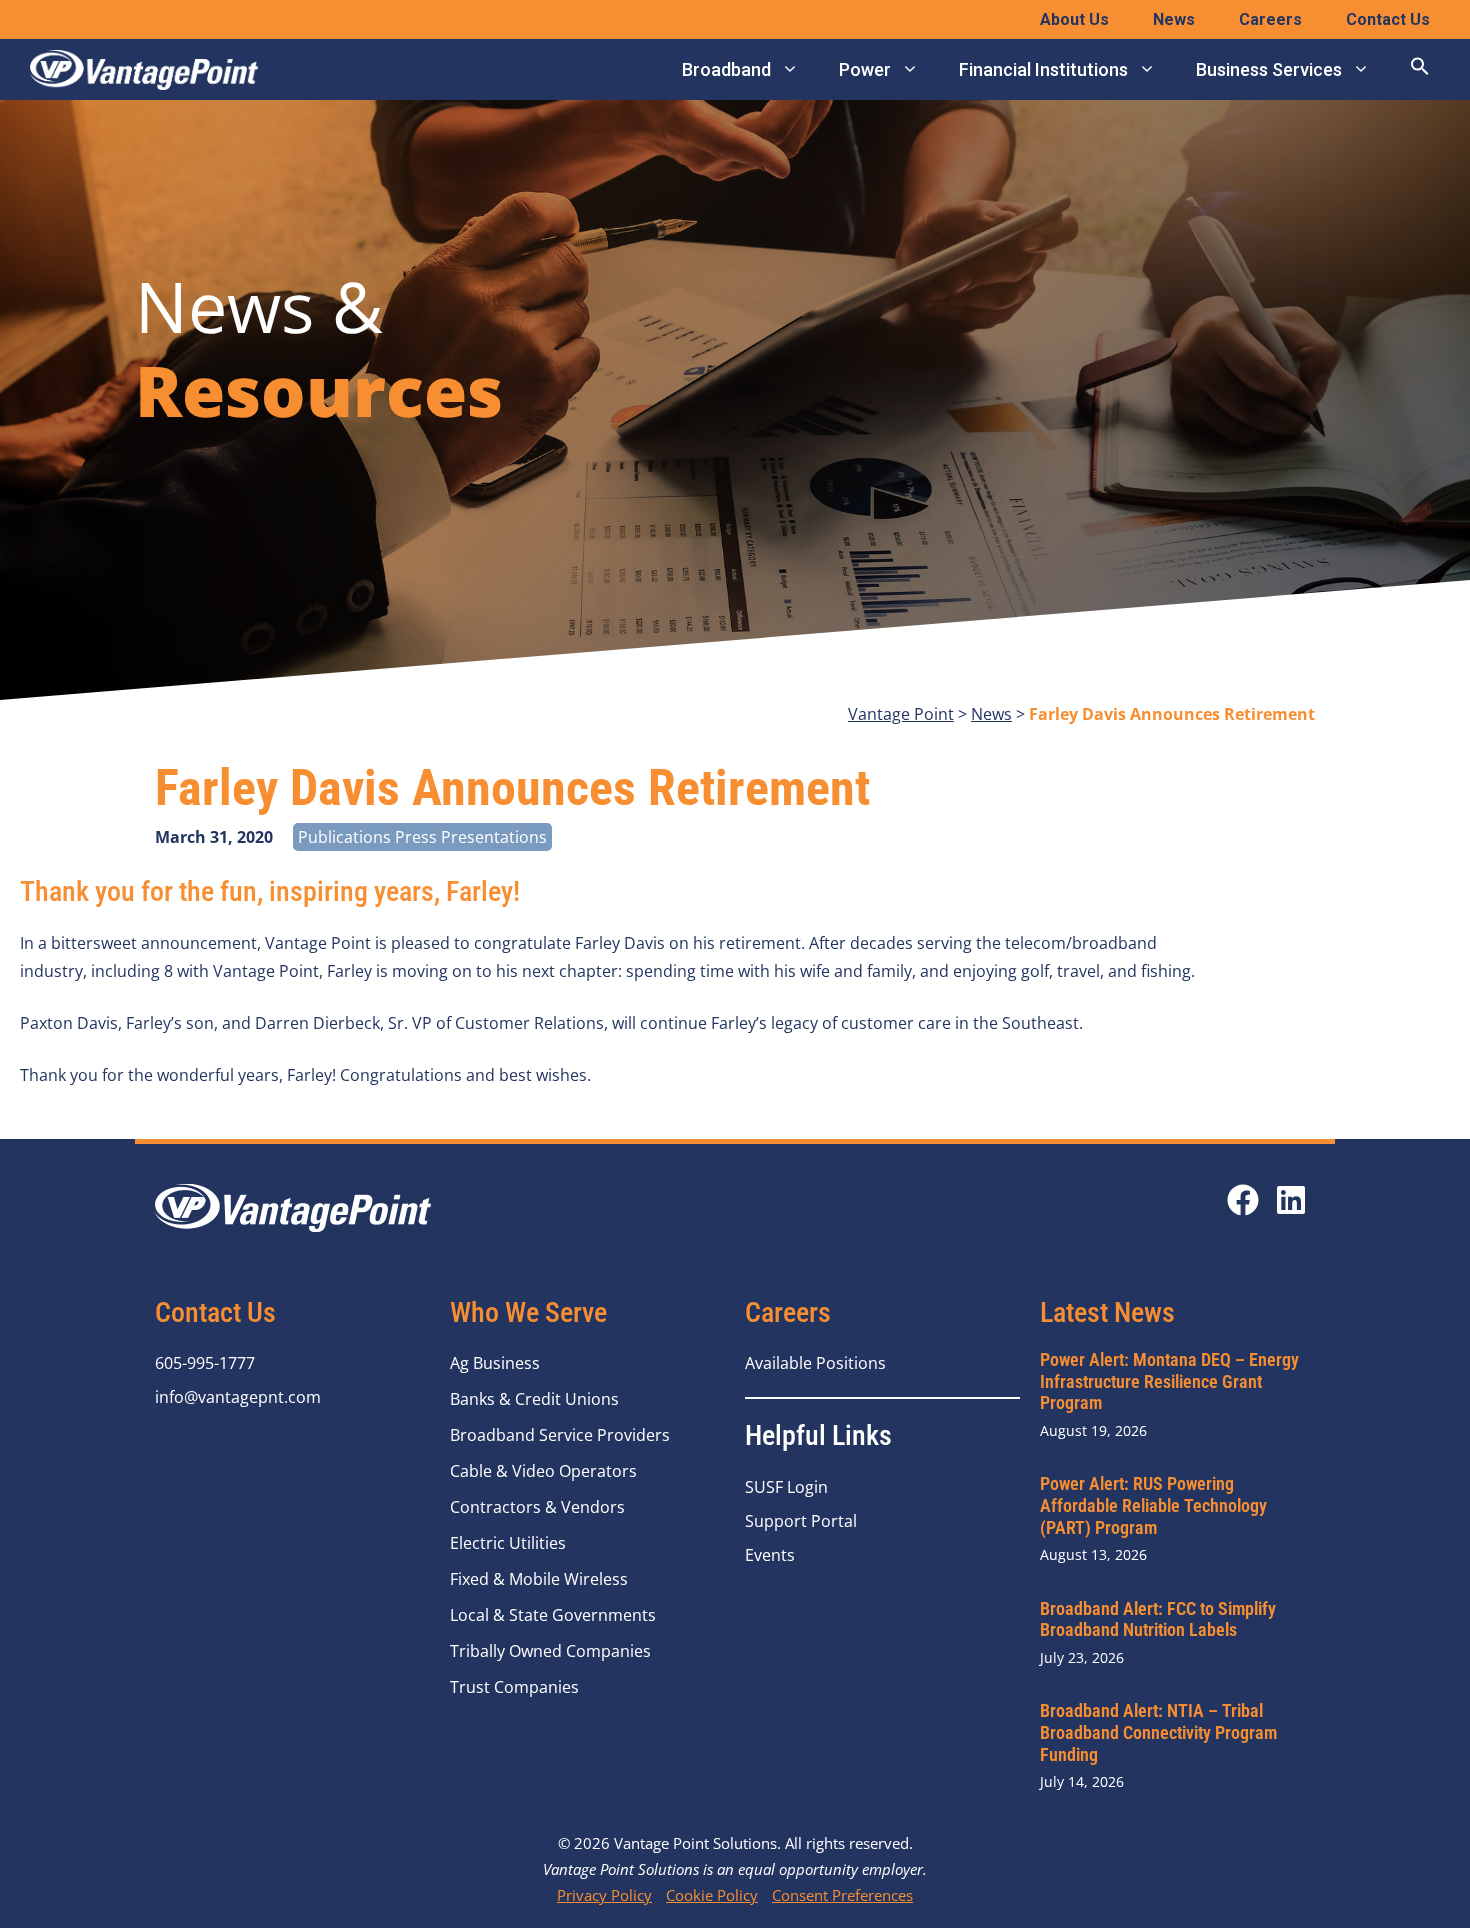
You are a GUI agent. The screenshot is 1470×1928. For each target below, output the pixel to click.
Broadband (726, 69)
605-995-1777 (205, 1363)
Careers (1270, 19)
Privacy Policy (604, 1895)
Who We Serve (528, 1312)
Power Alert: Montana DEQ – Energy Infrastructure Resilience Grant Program (1169, 1381)
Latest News (1107, 1312)
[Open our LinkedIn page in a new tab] (1291, 1200)
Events (770, 1555)
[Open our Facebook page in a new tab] (1243, 1200)
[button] (1420, 70)
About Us (1074, 19)
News (1174, 19)
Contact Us (1388, 19)
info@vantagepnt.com (238, 1397)
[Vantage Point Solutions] (144, 70)
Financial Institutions (1043, 69)
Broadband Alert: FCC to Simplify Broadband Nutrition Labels (1158, 1619)
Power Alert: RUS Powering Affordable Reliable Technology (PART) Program (1153, 1505)
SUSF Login (786, 1487)
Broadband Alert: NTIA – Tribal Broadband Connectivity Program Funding (1158, 1732)
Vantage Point (901, 714)
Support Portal (801, 1521)
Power (865, 69)
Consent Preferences (842, 1895)
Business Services (1269, 69)
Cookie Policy (712, 1895)
